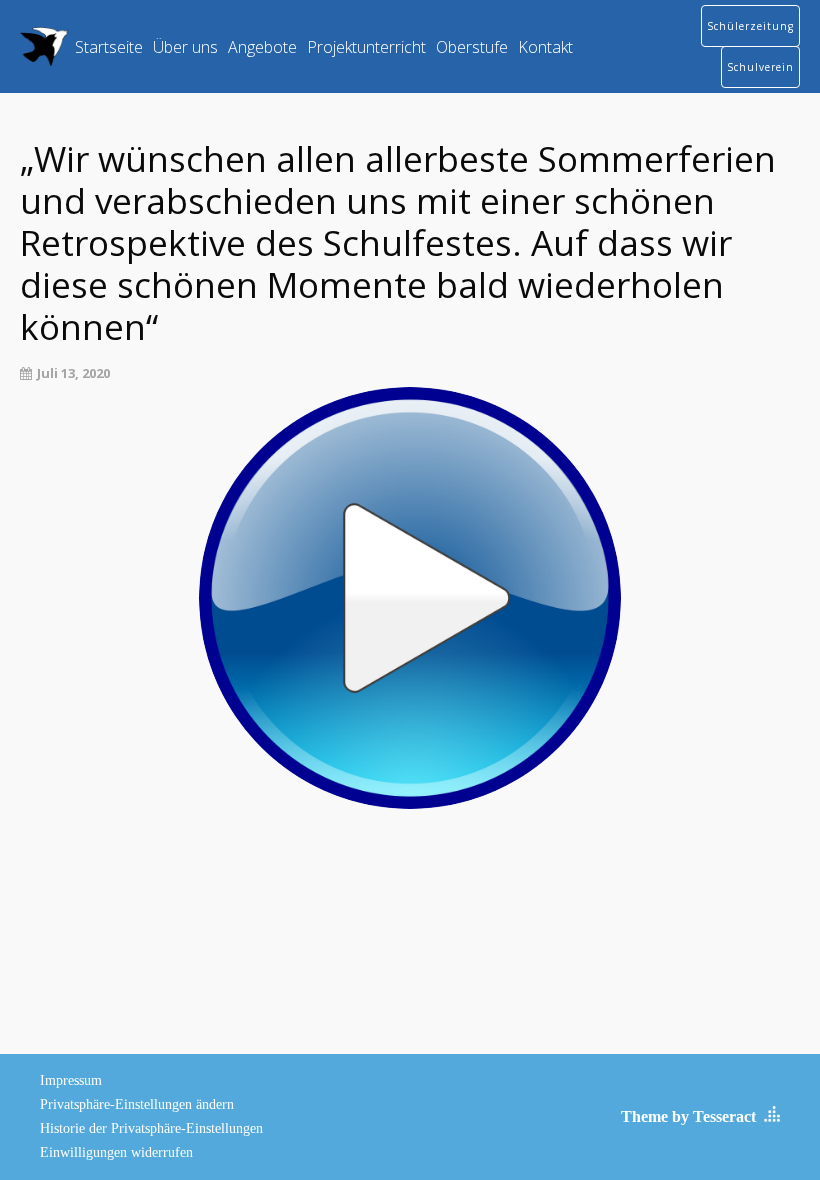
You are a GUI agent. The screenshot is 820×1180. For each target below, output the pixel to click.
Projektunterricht (366, 47)
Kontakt (545, 47)
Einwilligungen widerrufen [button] (116, 1152)
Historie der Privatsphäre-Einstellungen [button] (151, 1128)
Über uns (185, 47)
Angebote (262, 47)
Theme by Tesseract (688, 1116)
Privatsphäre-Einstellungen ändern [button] (137, 1104)
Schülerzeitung (750, 26)
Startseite (109, 47)
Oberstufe (472, 47)
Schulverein (760, 67)
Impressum (71, 1080)
